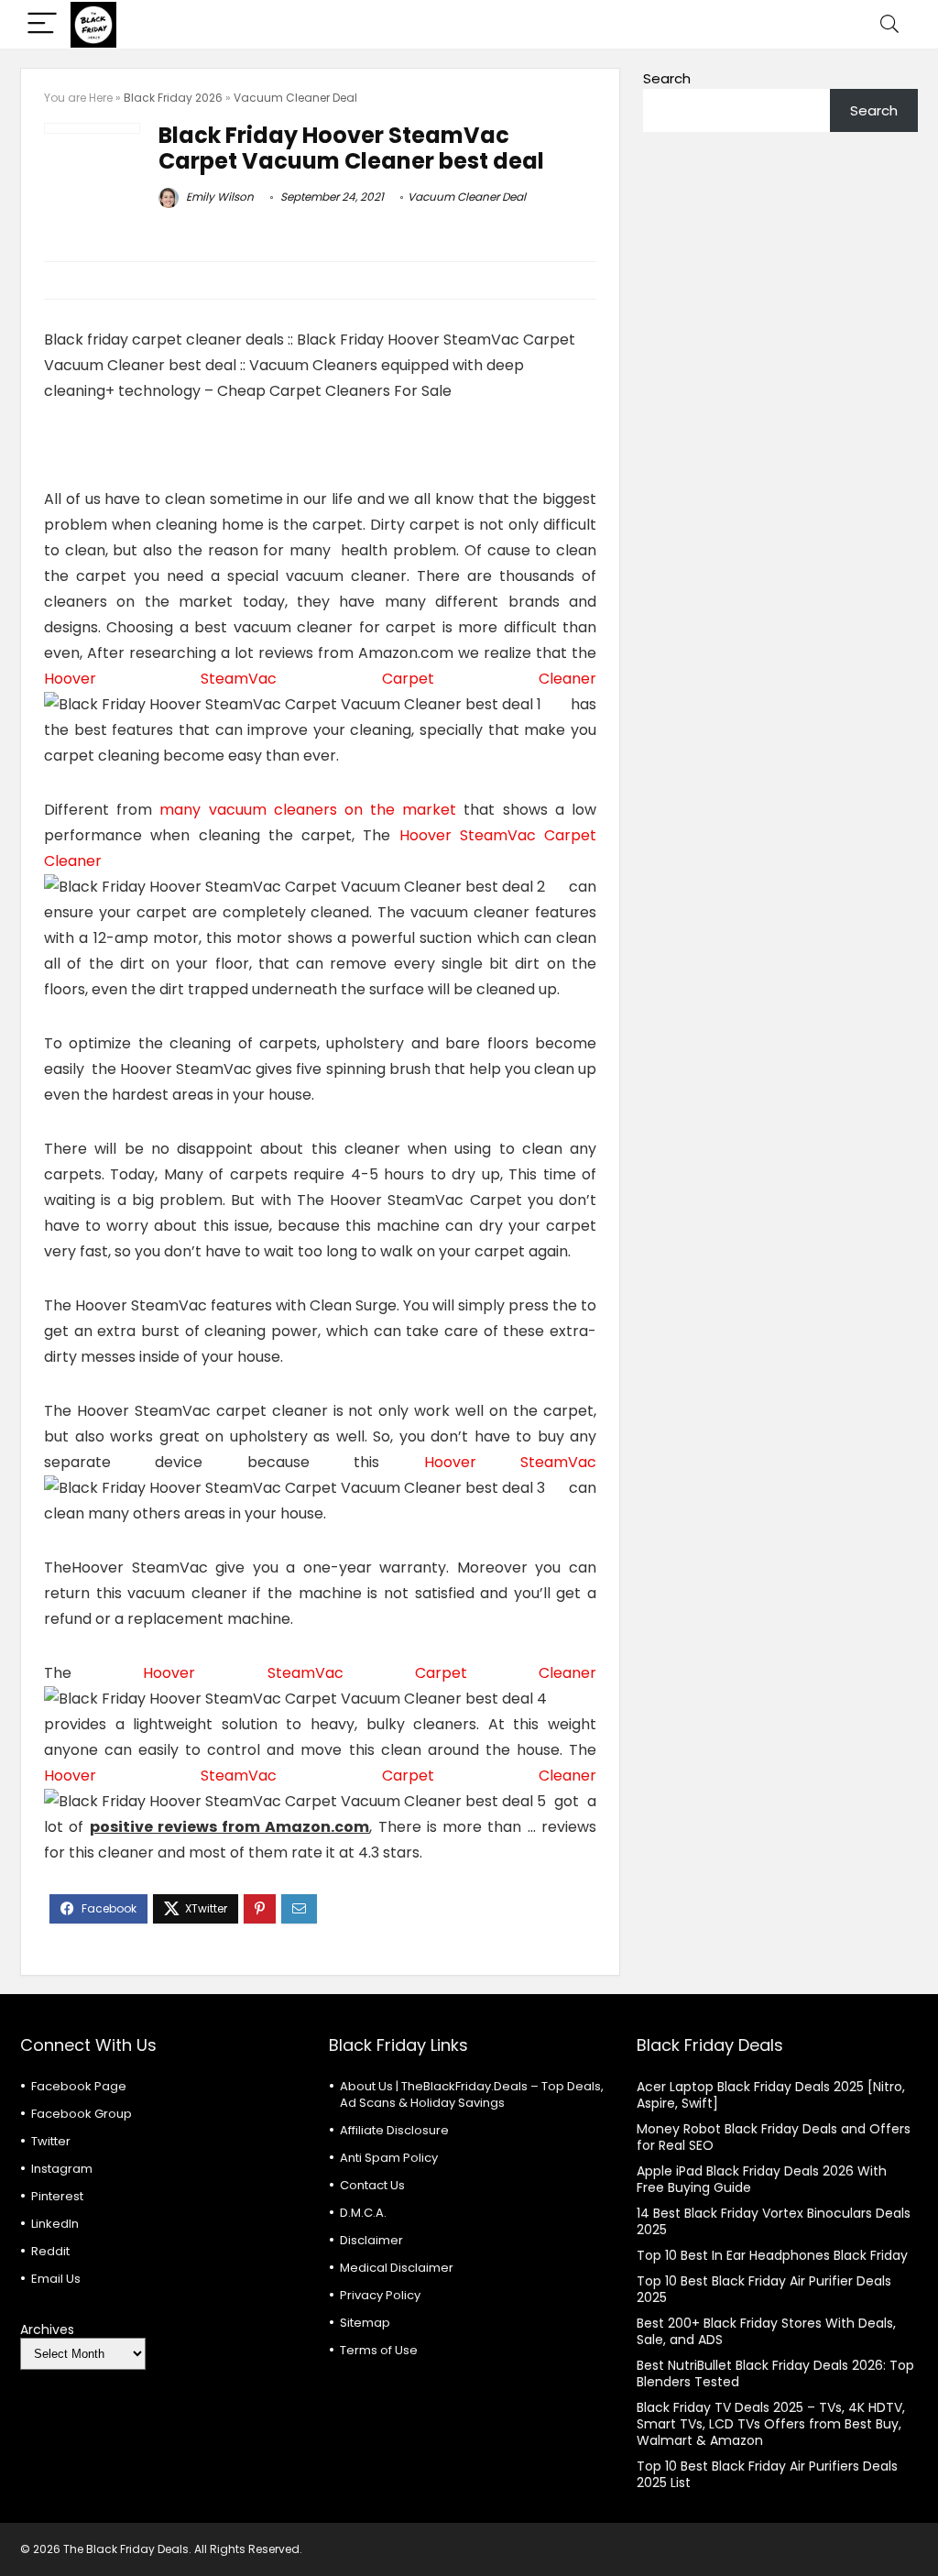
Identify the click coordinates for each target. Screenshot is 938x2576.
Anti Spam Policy (389, 2158)
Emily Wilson (218, 197)
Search (667, 78)
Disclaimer (371, 2240)
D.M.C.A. (363, 2213)
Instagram (62, 2169)
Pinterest (57, 2196)
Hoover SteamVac (510, 1462)
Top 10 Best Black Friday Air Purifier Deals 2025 (764, 2289)
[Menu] (42, 24)
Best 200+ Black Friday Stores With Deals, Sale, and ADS (766, 2331)
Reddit (50, 2251)
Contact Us (372, 2185)
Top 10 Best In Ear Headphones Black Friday (772, 2255)
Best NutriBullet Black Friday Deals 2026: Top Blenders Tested (775, 2373)
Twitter (51, 2141)
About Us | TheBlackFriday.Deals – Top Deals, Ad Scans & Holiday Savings (472, 2094)
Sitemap (365, 2323)
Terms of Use (379, 2350)
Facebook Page (79, 2086)
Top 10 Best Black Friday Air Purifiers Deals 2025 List (767, 2474)
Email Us (56, 2279)
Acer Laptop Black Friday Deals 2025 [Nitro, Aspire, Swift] (771, 2095)
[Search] (889, 24)
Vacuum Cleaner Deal (295, 98)
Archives (47, 2329)
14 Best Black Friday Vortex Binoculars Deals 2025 (774, 2221)
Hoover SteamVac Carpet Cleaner (320, 679)
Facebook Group (82, 2114)
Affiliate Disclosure (394, 2130)
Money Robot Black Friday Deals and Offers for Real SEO (774, 2137)
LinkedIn (55, 2224)
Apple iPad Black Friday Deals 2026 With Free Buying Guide (762, 2179)
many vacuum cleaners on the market (308, 810)
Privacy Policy (380, 2295)
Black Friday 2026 (173, 98)
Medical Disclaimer (397, 2268)
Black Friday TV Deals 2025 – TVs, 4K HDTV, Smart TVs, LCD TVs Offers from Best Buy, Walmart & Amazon (771, 2424)
